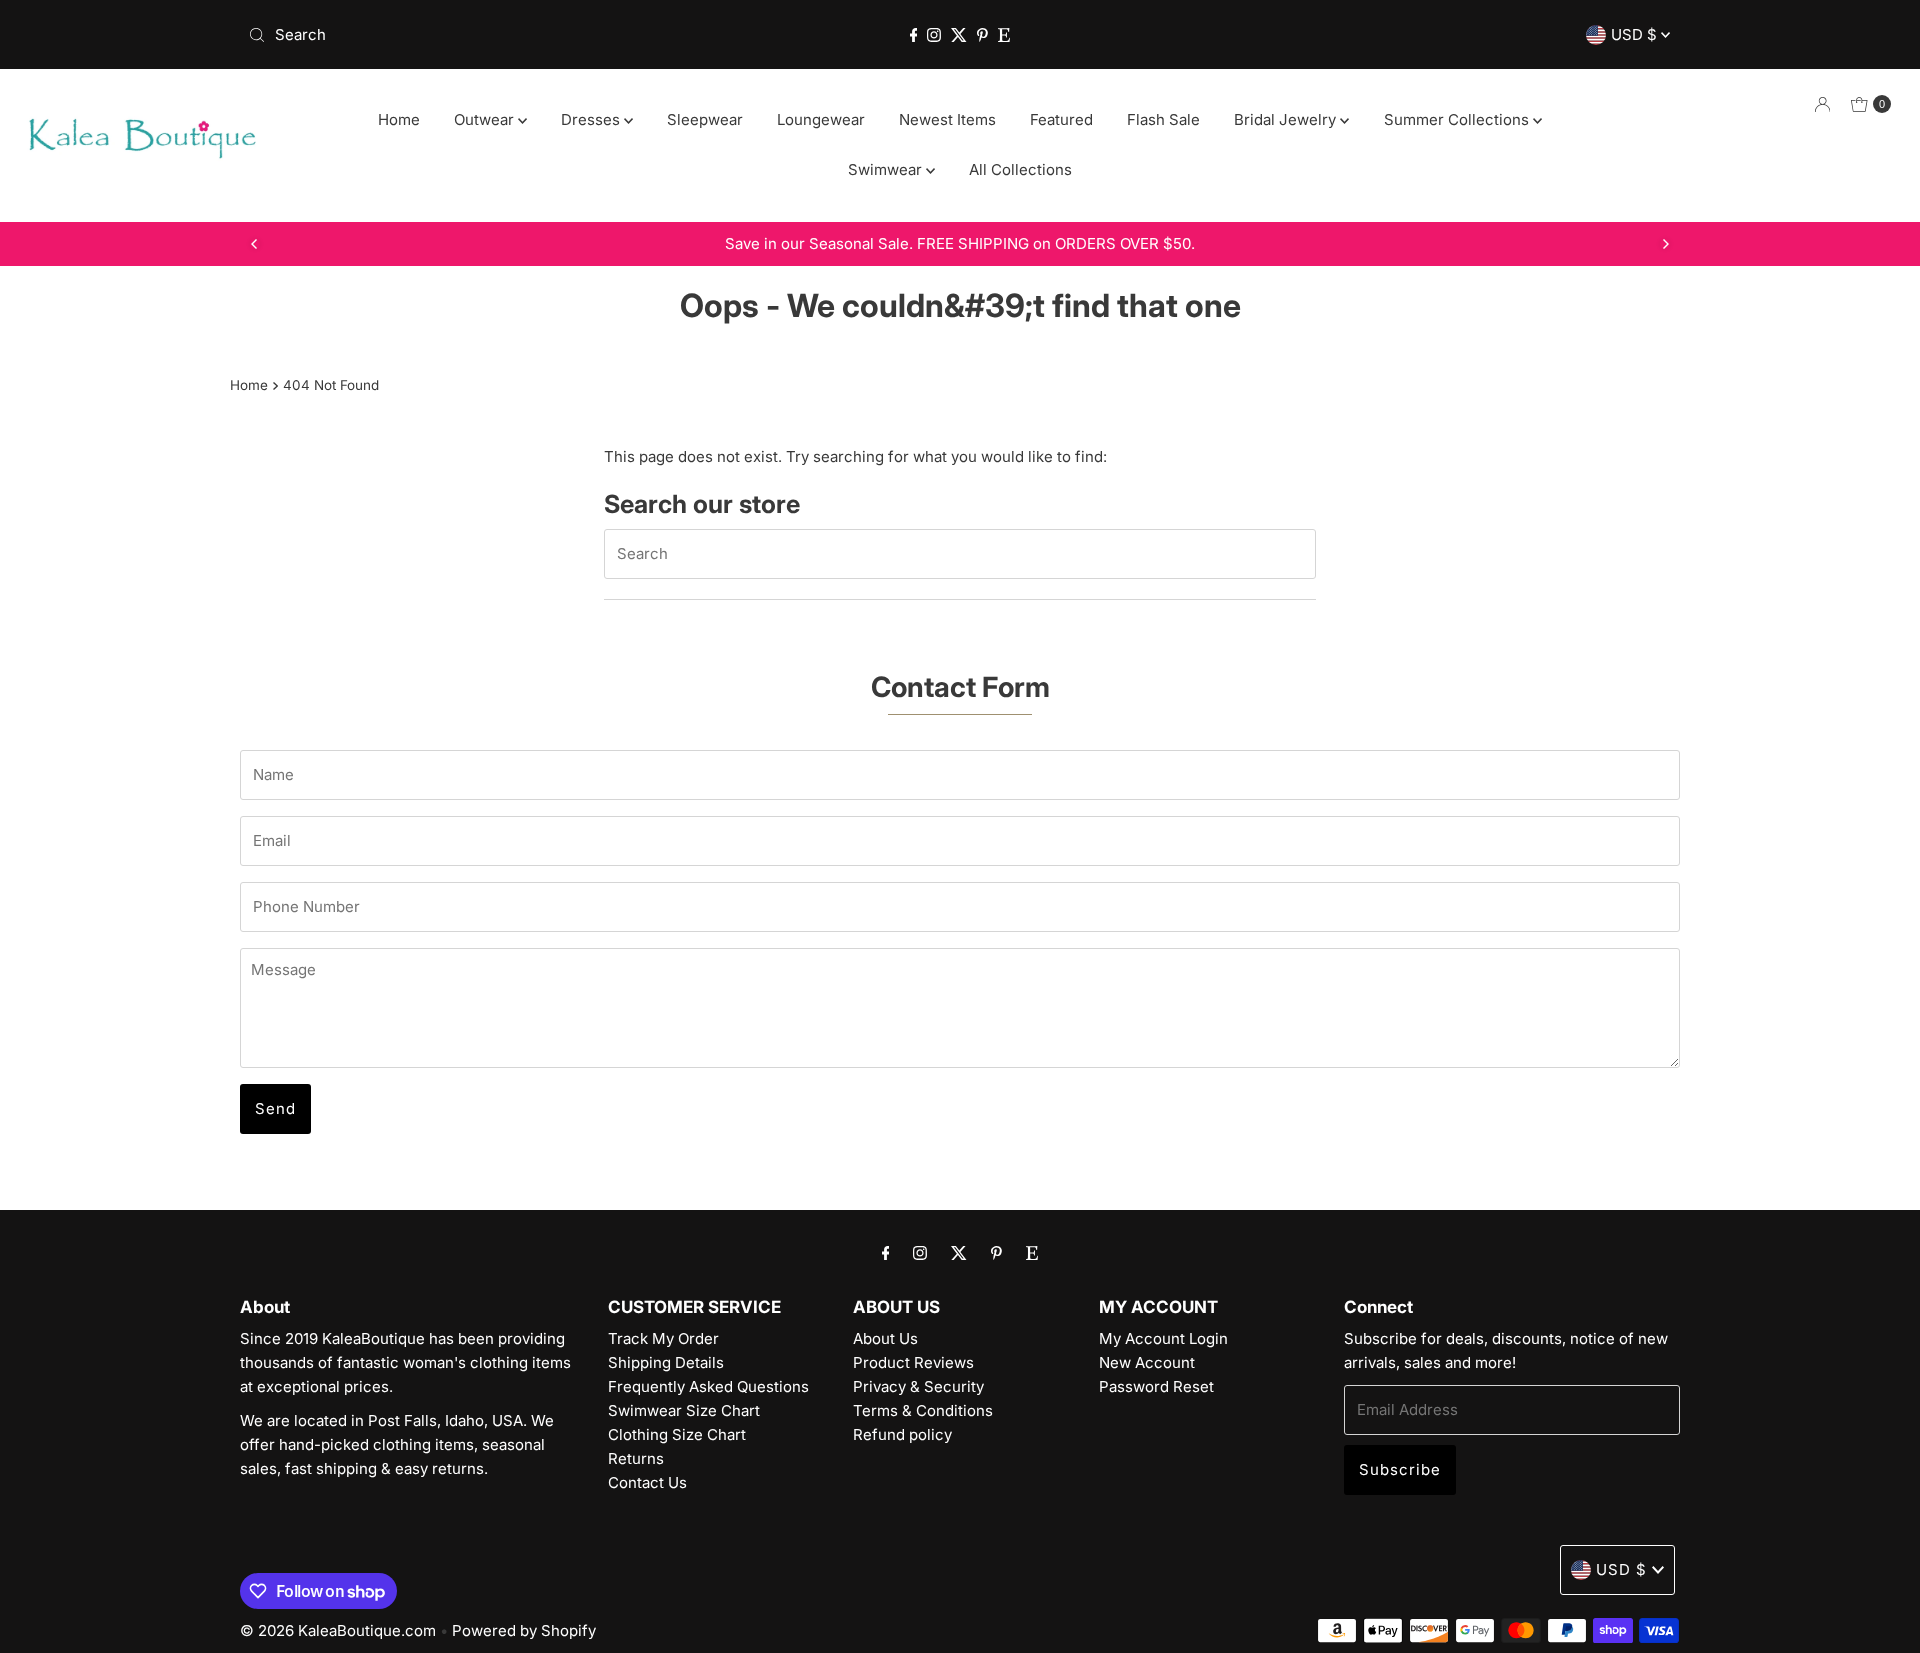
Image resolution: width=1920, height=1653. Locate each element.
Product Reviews (913, 1362)
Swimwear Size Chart (684, 1410)
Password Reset (1156, 1386)
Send (275, 1108)
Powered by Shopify (524, 1630)
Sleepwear (705, 119)
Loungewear (821, 119)
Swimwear (887, 169)
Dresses (592, 119)
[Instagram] (934, 35)
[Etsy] (1004, 35)
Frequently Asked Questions (708, 1386)
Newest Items (947, 119)
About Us (885, 1338)
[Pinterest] (982, 35)
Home (399, 119)
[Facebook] (914, 35)
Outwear (486, 119)
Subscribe (1400, 1469)
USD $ (1636, 34)
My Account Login (1163, 1338)
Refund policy (902, 1434)
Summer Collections (1458, 119)
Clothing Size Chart (677, 1434)
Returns (636, 1458)
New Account (1147, 1362)
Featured (1061, 119)
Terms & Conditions (923, 1410)
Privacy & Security (918, 1386)
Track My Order (663, 1338)
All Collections (1020, 169)
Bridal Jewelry (1287, 119)
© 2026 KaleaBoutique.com (338, 1630)
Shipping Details (666, 1362)
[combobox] (474, 35)
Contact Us (647, 1482)
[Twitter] (959, 35)
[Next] (1665, 244)
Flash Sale (1163, 119)
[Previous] (255, 244)
